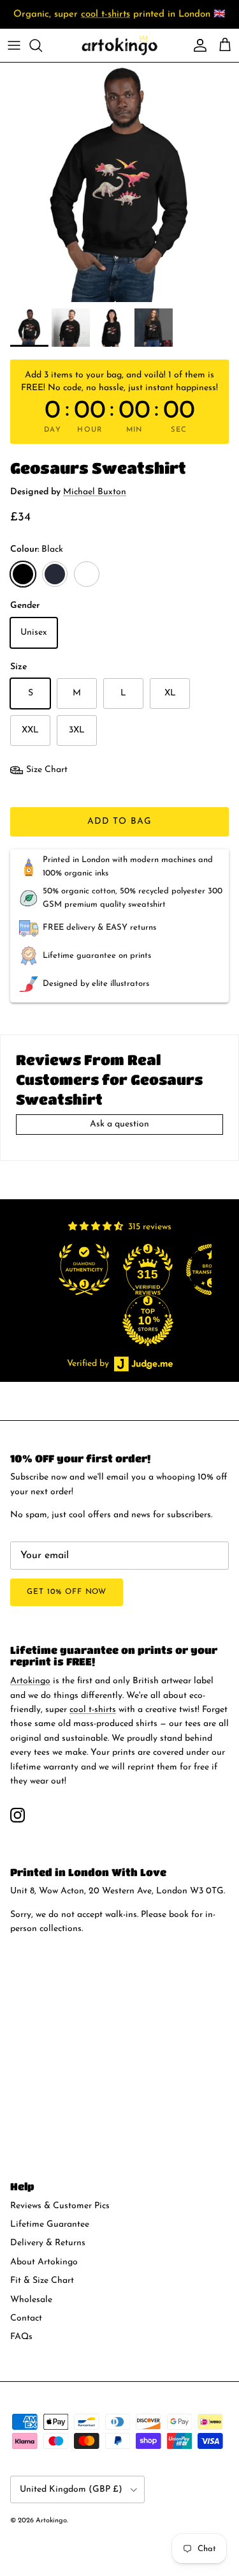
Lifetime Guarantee (50, 2224)
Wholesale (31, 2300)
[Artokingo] (120, 45)
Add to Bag (119, 822)
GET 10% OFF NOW (67, 1592)
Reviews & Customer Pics (60, 2206)
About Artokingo (44, 2262)
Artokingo (30, 1681)
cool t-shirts (105, 14)
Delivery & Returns (48, 2243)
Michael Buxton (95, 492)
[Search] (42, 45)
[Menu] (14, 45)
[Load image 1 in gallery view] (119, 182)
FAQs (21, 2337)
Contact (26, 2318)
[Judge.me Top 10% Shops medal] (150, 1321)
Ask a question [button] (119, 1124)
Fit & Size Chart (42, 2281)
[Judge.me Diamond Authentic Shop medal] (87, 1269)
